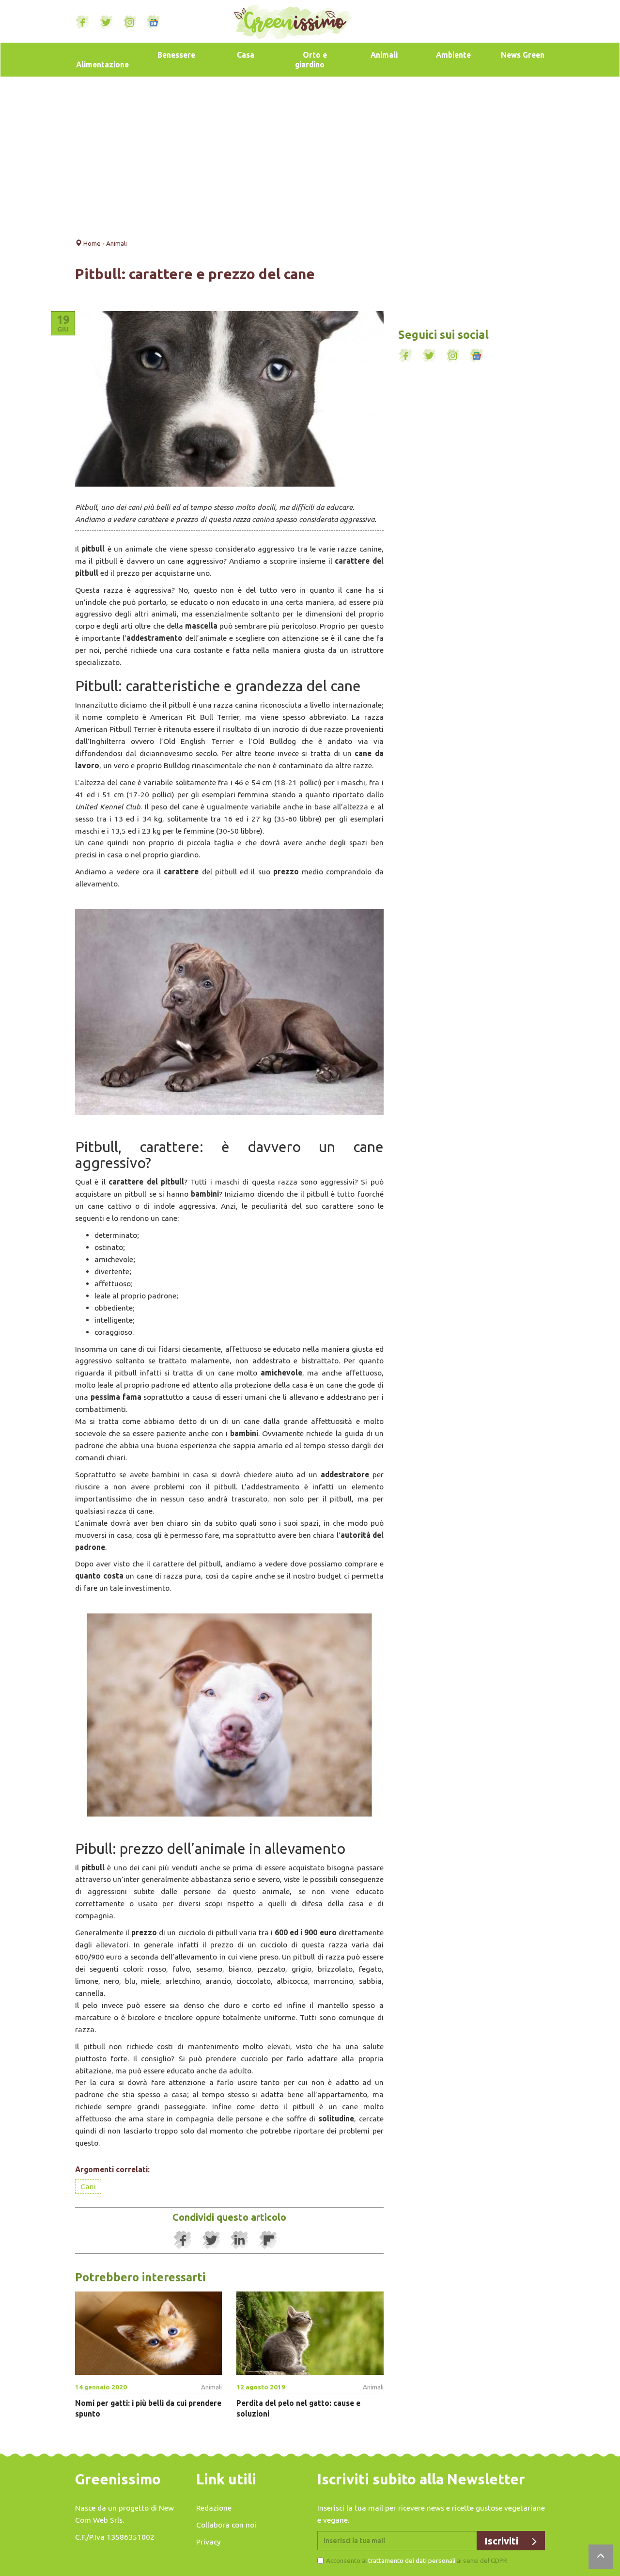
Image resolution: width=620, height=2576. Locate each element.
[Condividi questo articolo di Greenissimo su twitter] (211, 2240)
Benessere (176, 55)
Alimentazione (102, 64)
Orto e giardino (311, 60)
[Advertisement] (310, 155)
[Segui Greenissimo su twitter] (106, 22)
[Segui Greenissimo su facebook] (82, 22)
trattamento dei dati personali (412, 2560)
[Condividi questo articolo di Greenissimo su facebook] (183, 2240)
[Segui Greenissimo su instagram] (130, 22)
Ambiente (453, 55)
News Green (523, 55)
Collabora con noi (226, 2525)
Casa (246, 55)
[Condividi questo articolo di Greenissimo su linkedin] (240, 2240)
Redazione (214, 2508)
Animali (384, 55)
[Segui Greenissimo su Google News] (154, 22)
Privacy (209, 2542)
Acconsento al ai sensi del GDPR (417, 2560)
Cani (88, 2186)
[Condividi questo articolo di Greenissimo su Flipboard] (268, 2240)
